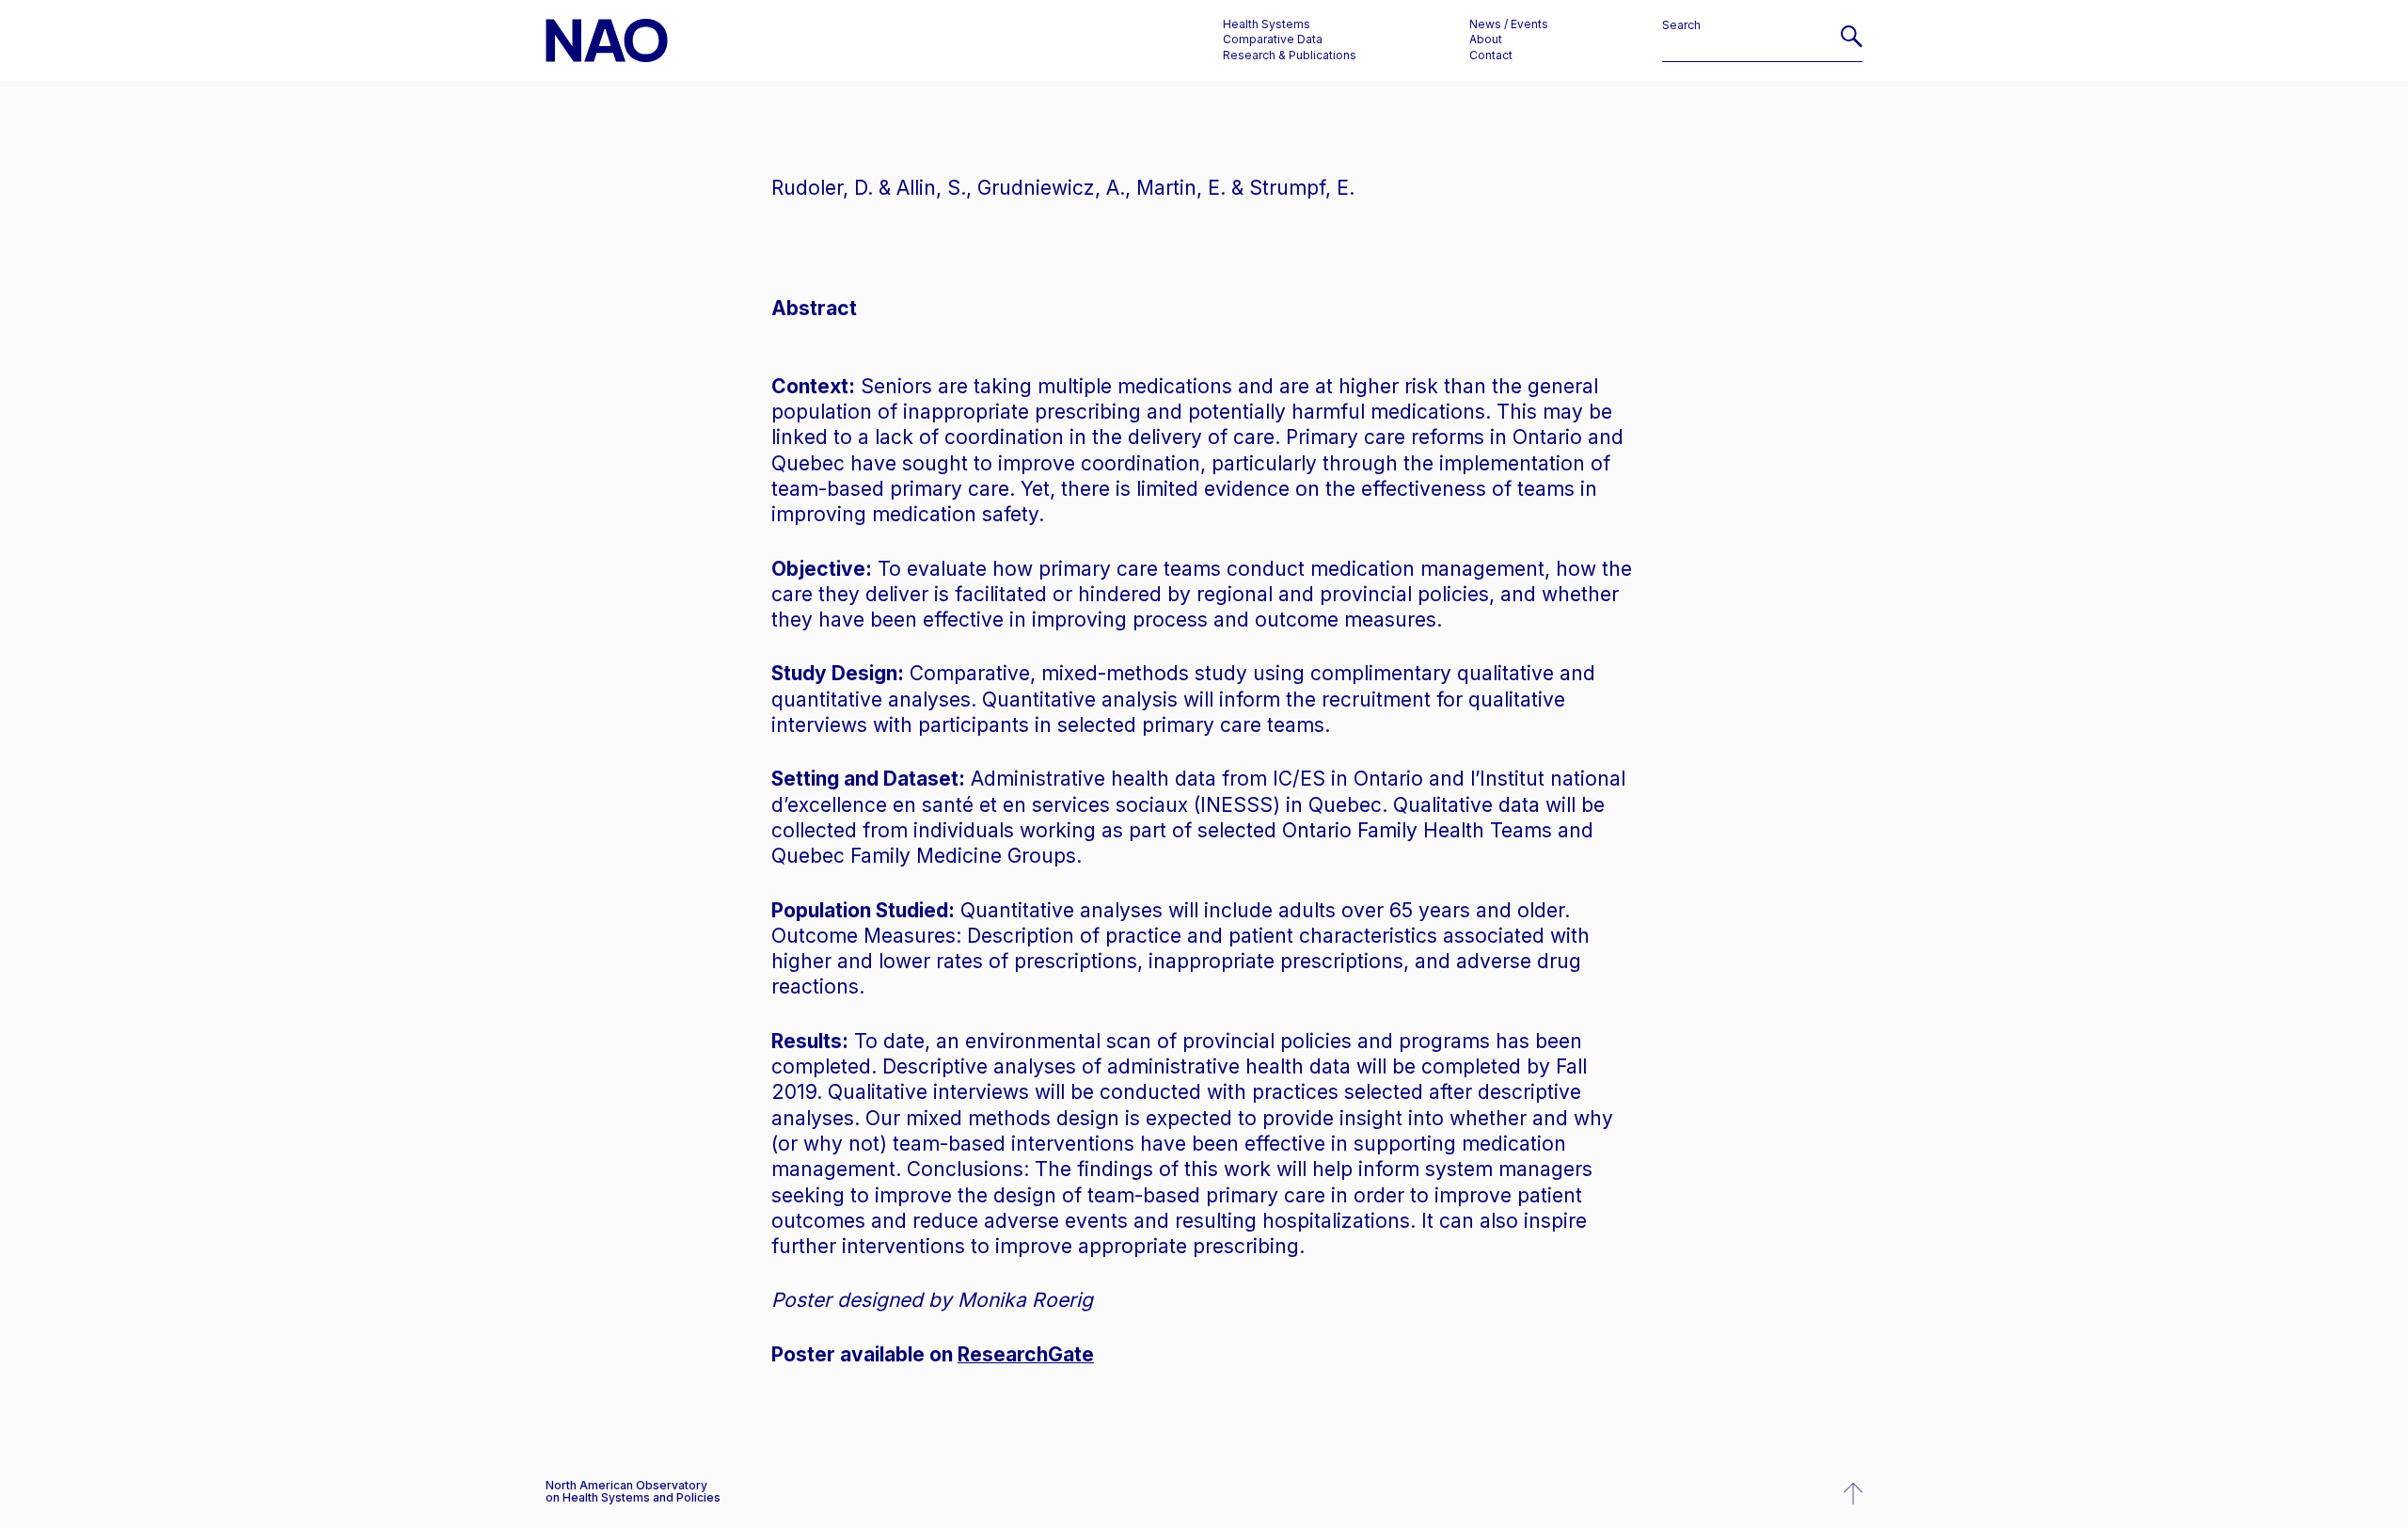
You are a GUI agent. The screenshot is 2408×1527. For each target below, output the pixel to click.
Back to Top (1853, 1494)
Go (1852, 44)
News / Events (1509, 24)
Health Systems (1267, 24)
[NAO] (607, 40)
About (1486, 40)
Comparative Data (1273, 40)
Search (1681, 25)
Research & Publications (1290, 56)
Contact (1491, 56)
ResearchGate (1026, 1354)
